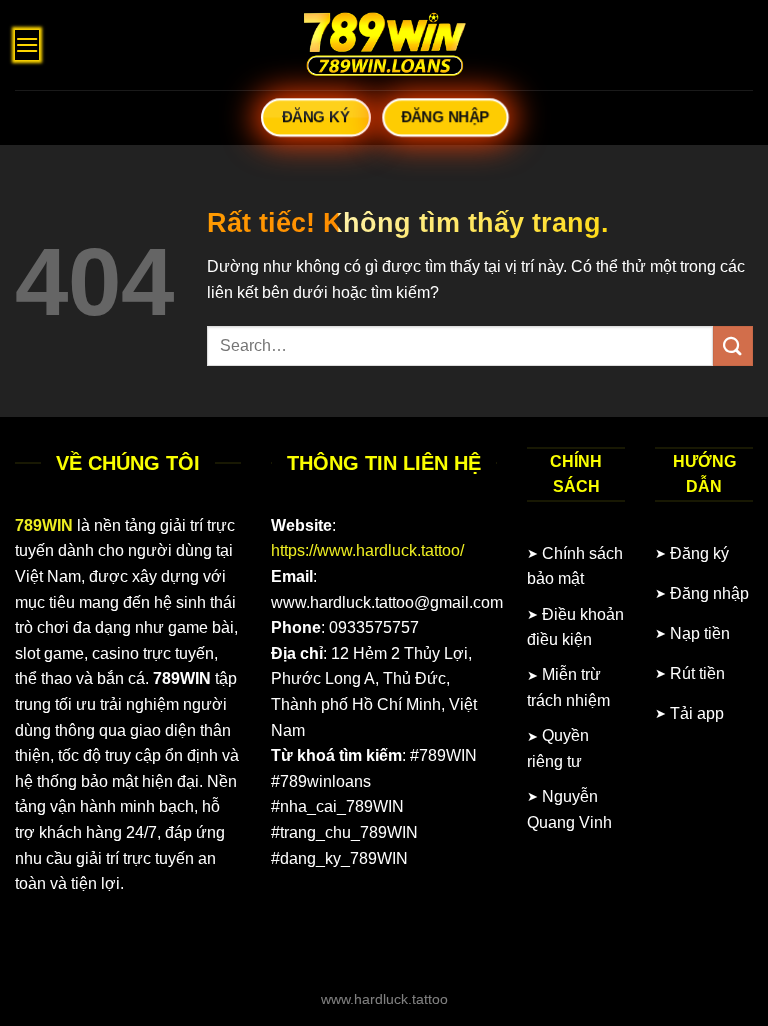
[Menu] (27, 44)
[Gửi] (733, 345)
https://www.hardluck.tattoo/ (367, 550)
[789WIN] (384, 45)
